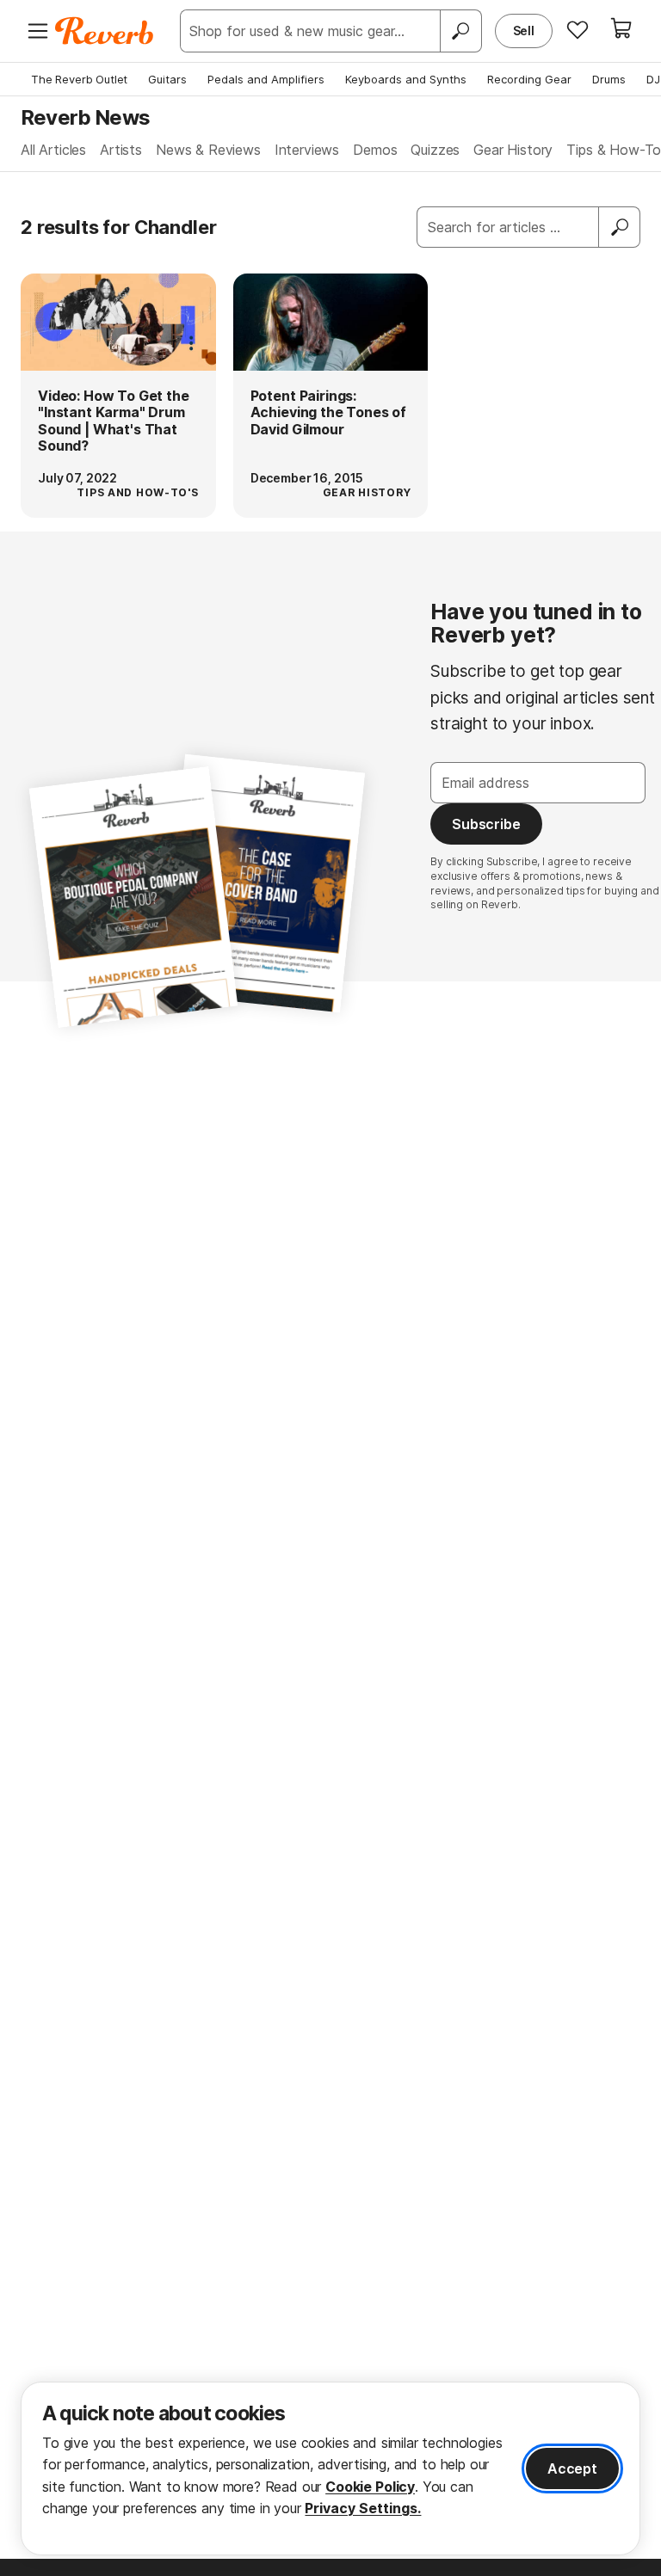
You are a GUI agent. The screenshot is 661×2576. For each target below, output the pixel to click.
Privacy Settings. (363, 2508)
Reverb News (85, 117)
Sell (524, 31)
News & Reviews (208, 150)
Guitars (167, 79)
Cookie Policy (370, 2487)
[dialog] (330, 2468)
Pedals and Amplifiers (266, 79)
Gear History (513, 150)
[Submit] (620, 227)
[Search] (460, 31)
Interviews (307, 150)
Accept (572, 2468)
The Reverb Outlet (79, 79)
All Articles (53, 150)
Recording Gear (529, 79)
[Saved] (578, 29)
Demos (375, 150)
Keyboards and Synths (406, 79)
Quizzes (435, 150)
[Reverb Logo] (105, 31)
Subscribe (486, 824)
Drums (609, 79)
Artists (121, 150)
